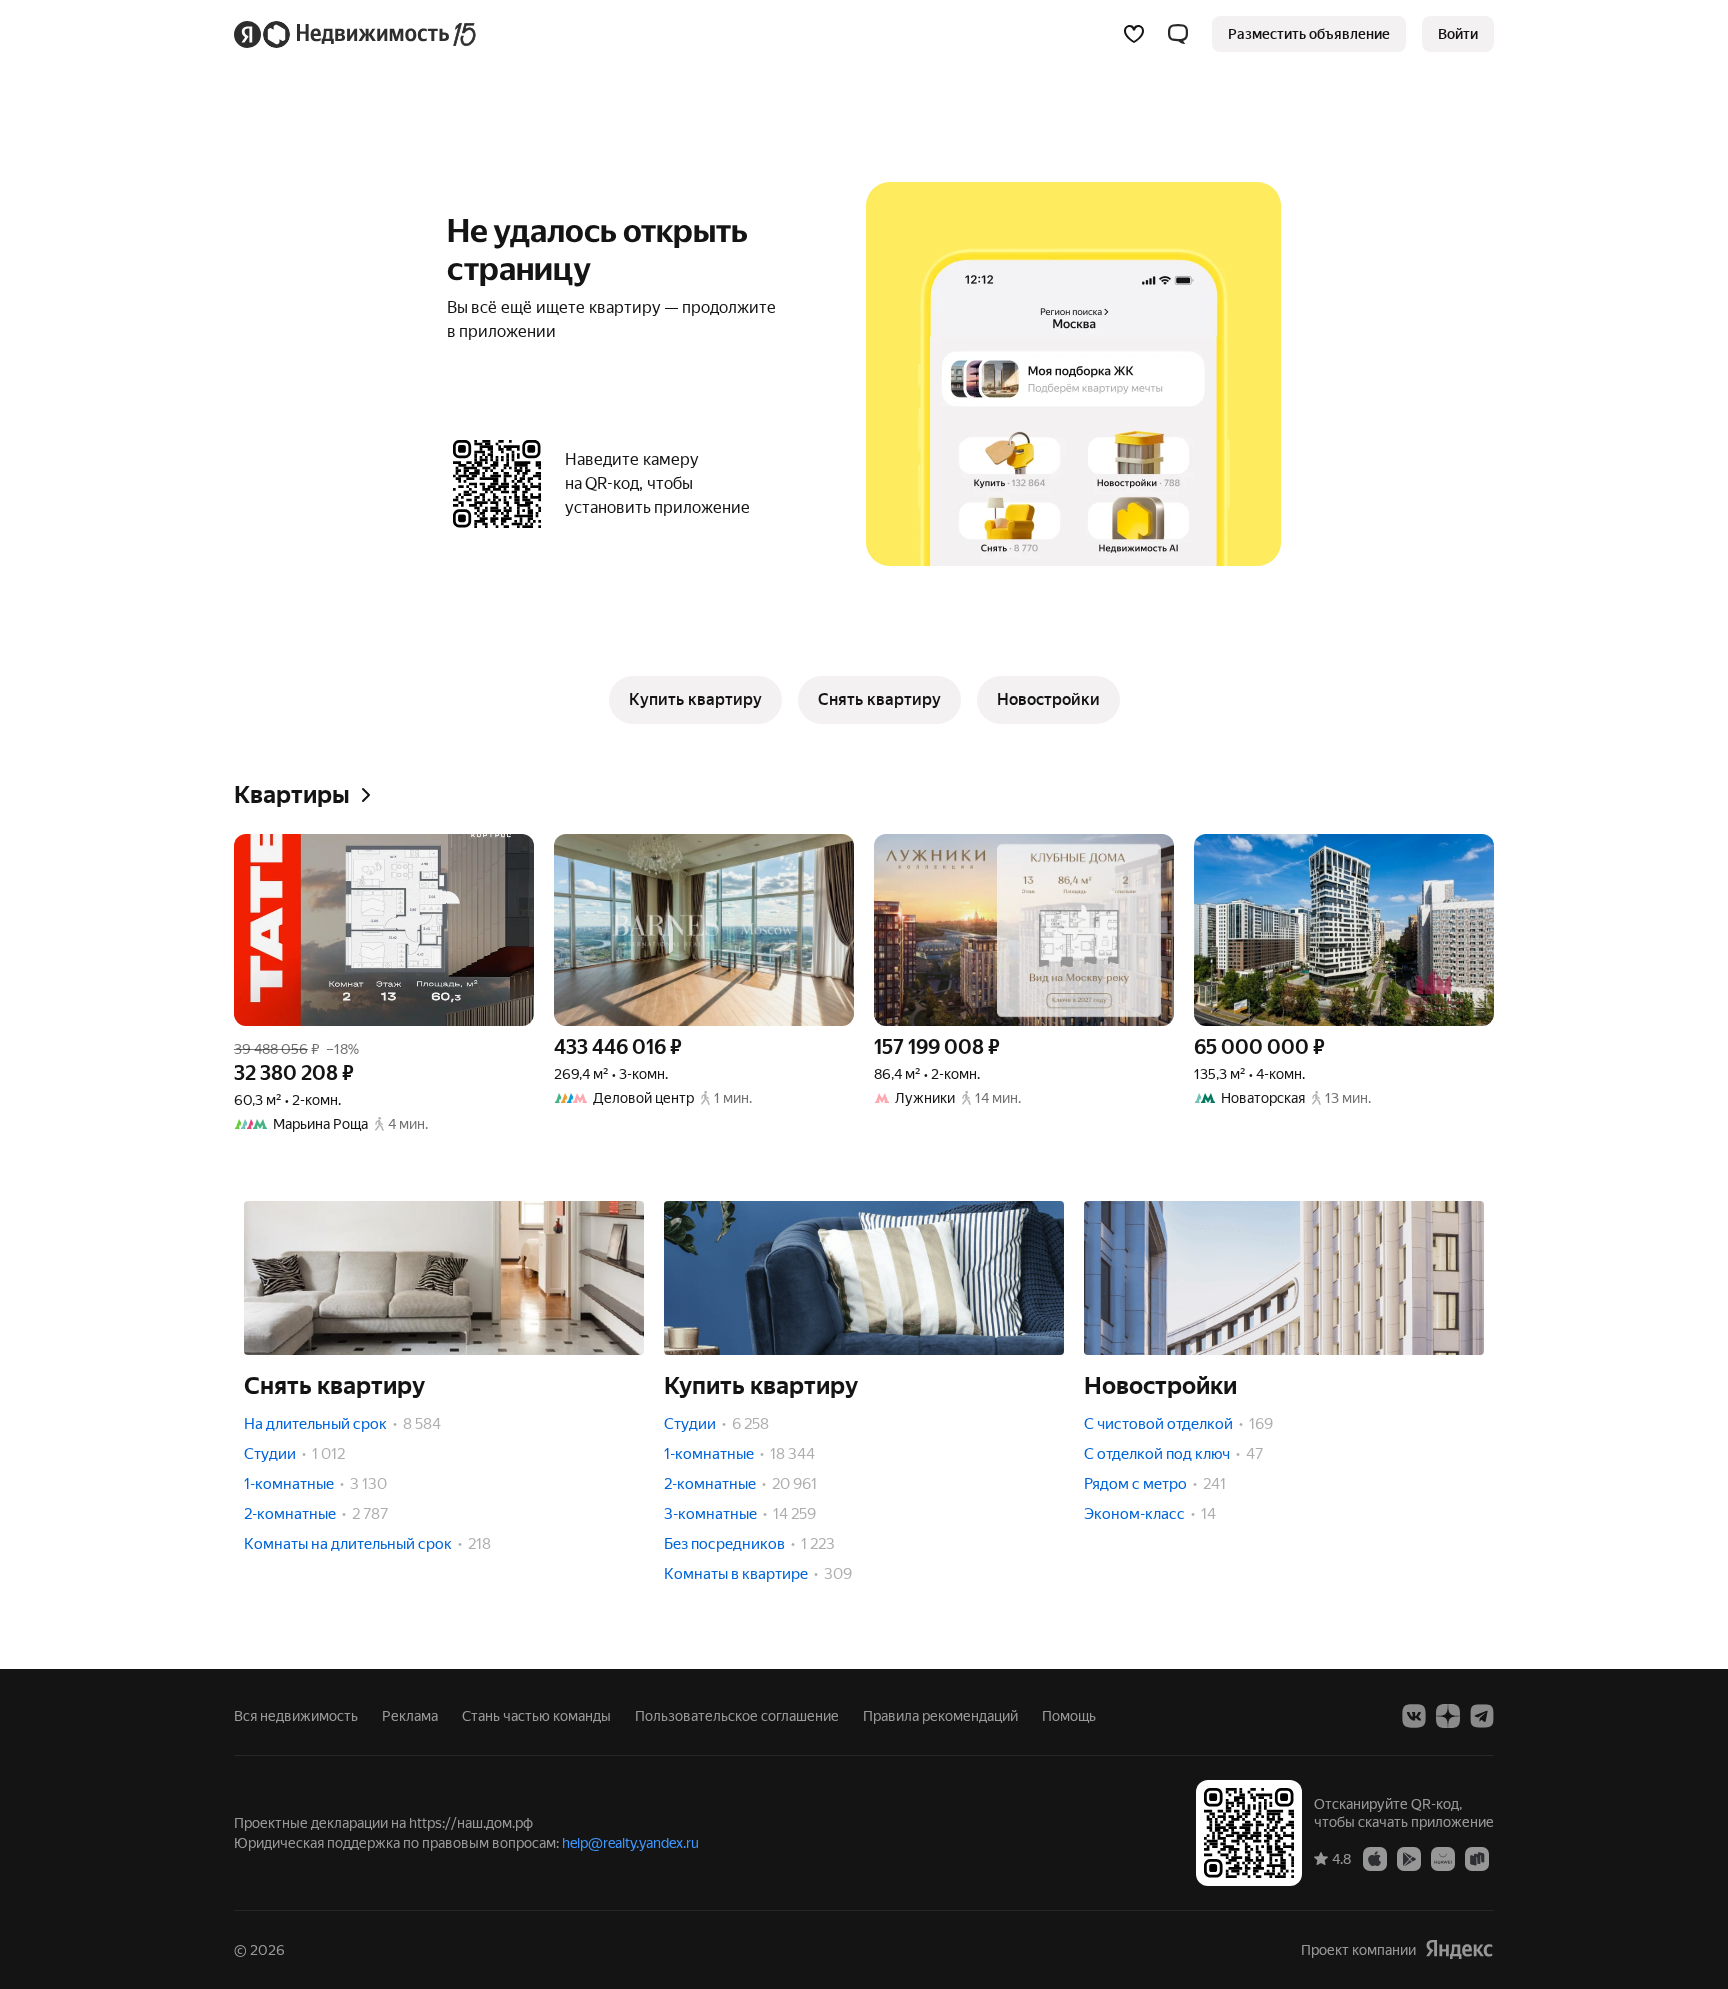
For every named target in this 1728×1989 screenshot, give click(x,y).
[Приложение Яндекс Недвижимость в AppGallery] (1443, 1858)
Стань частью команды (536, 1716)
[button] (1178, 34)
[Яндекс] (1459, 1949)
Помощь (1069, 1716)
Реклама (410, 1716)
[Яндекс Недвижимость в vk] (1414, 1716)
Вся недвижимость (296, 1716)
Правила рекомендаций (940, 1716)
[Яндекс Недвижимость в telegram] (1482, 1716)
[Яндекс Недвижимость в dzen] (1448, 1716)
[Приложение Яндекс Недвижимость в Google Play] (1409, 1858)
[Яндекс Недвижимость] (356, 34)
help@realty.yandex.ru (630, 1843)
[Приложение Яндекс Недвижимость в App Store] (1375, 1858)
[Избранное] (1134, 34)
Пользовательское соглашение (737, 1716)
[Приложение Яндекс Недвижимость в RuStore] (1477, 1858)
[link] (1458, 34)
